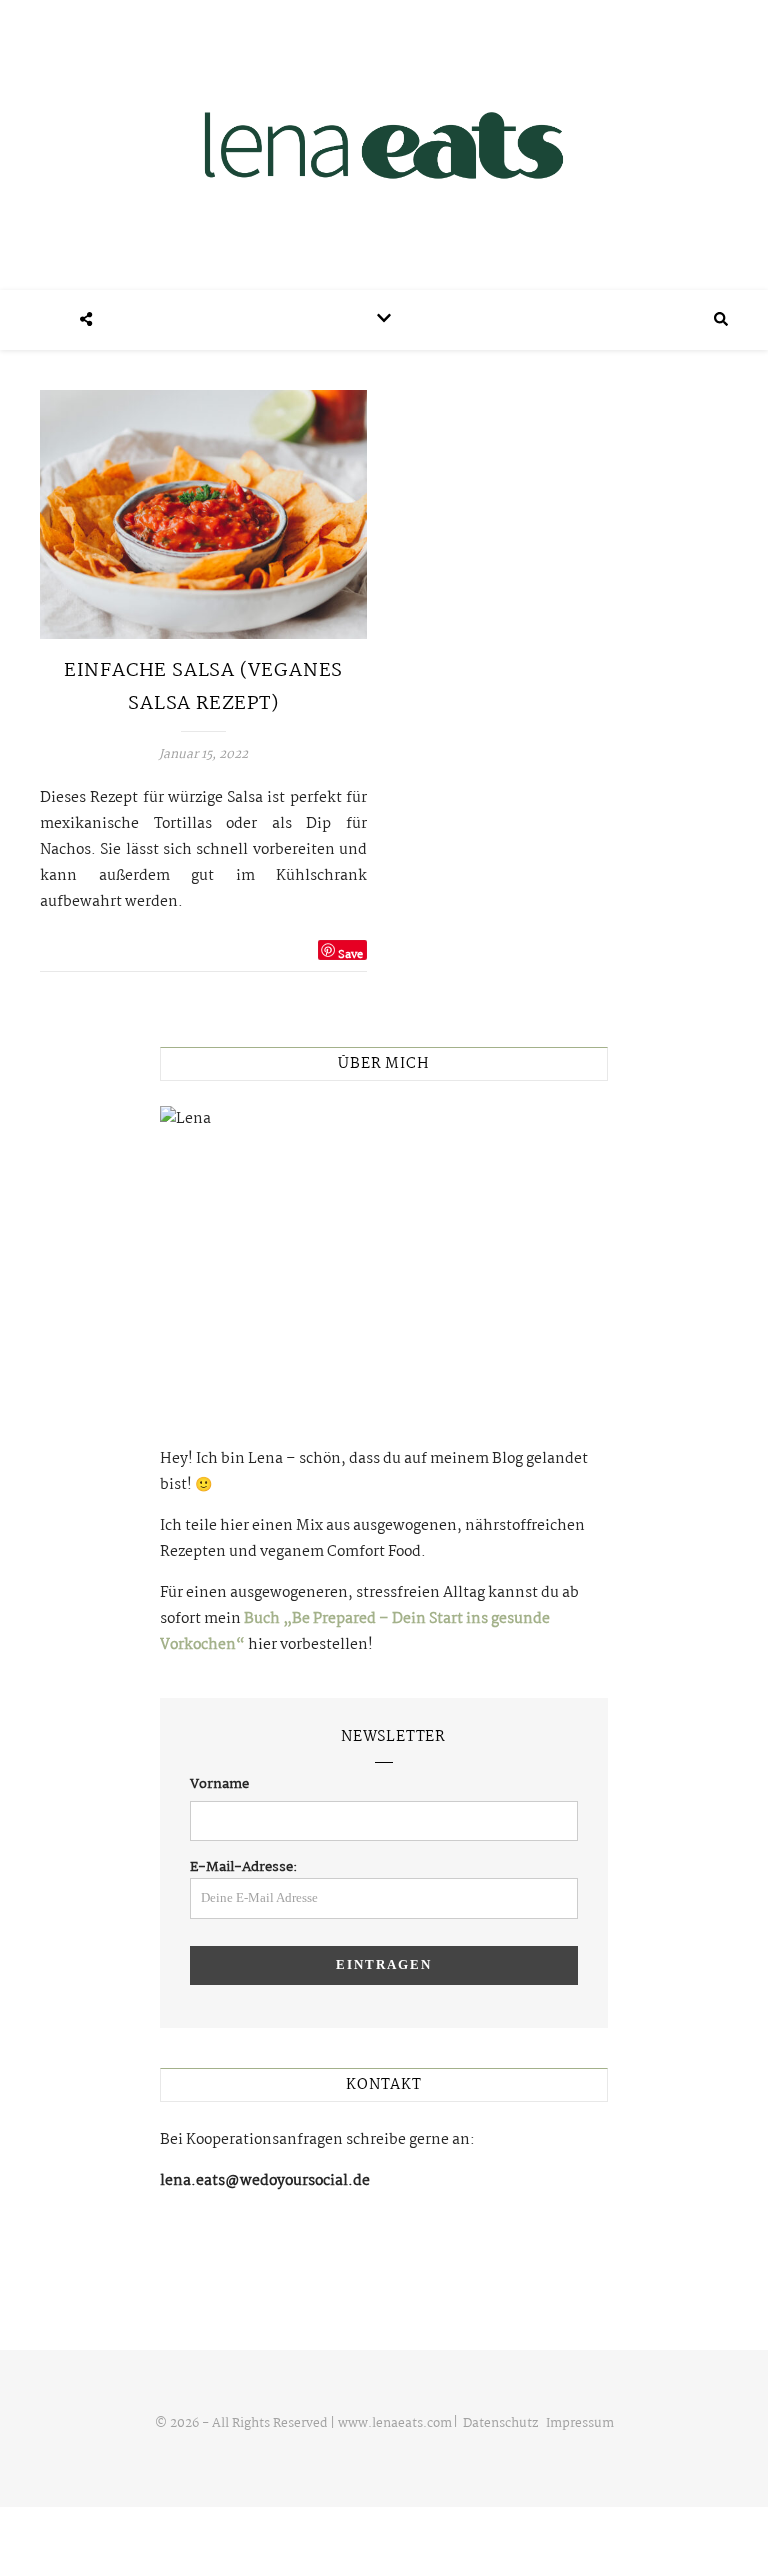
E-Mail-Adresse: (244, 1867)
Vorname (219, 1784)
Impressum (580, 2423)
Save (350, 953)
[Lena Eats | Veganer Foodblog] (384, 145)
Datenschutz (500, 2423)
